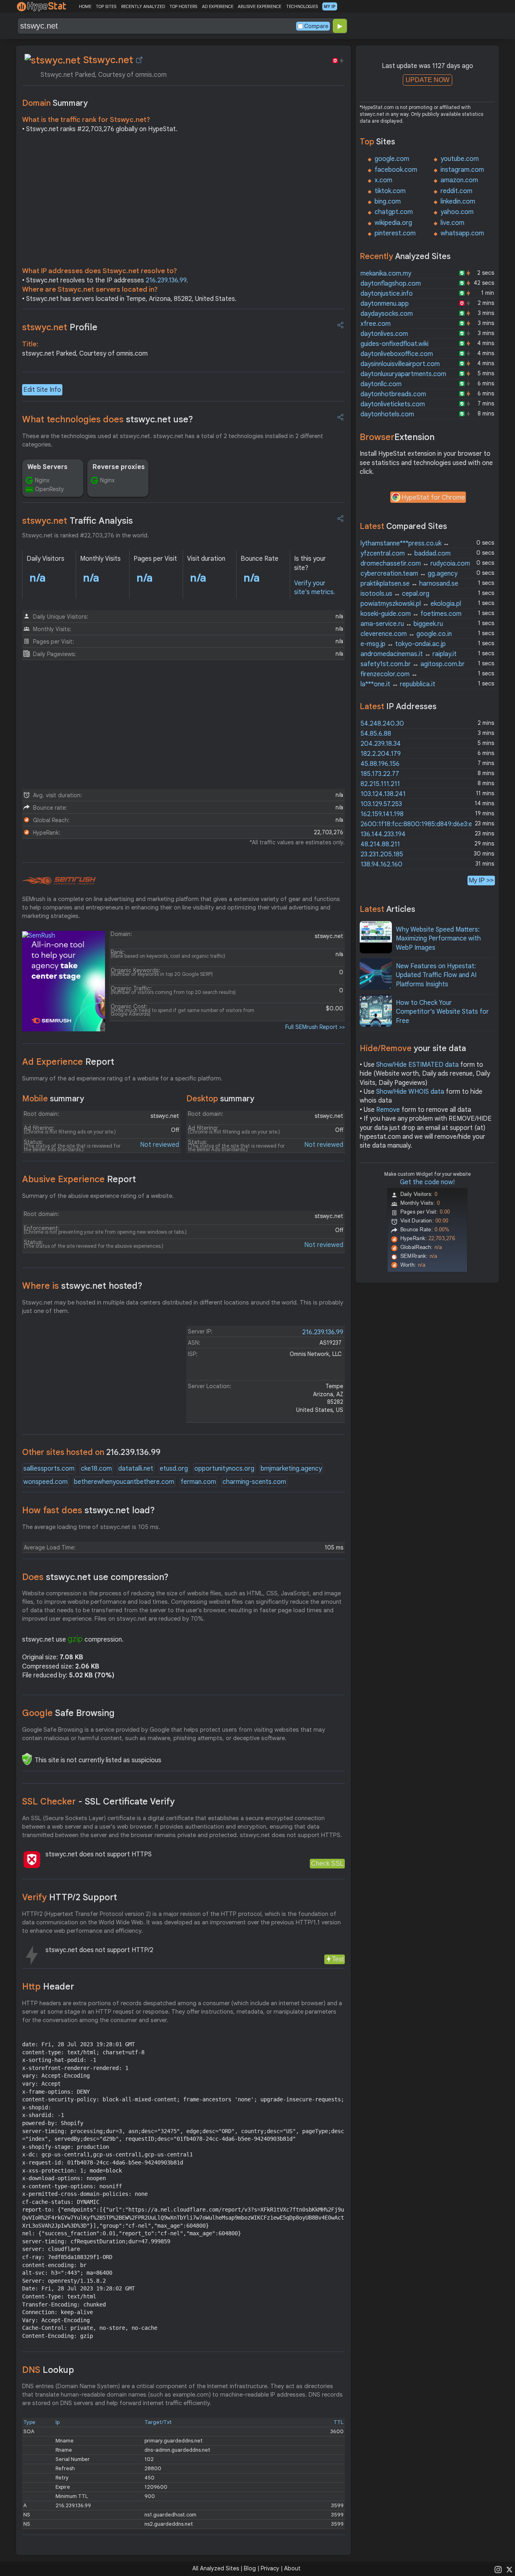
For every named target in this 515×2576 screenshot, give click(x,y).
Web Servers (47, 467)
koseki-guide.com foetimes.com (411, 614)
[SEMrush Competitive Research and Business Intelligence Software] (59, 881)
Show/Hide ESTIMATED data (417, 1065)
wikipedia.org (393, 223)
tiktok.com (390, 191)
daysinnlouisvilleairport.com (400, 364)
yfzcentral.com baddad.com (406, 553)
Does (95, 1577)
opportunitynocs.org (224, 1469)
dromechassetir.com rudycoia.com (415, 564)
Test (338, 1959)
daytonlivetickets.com (393, 404)
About (292, 2568)
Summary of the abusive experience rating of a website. (98, 1196)
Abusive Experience (79, 1179)
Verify (70, 1897)
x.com (383, 180)
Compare (316, 26)
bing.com (388, 202)
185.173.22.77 (380, 774)
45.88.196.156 (380, 764)
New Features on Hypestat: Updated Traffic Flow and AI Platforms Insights (436, 975)
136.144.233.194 (383, 834)
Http (48, 1987)
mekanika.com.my (386, 274)
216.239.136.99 (166, 280)
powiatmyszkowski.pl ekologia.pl (411, 604)
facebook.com (396, 170)
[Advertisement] (183, 202)
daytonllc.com (381, 384)
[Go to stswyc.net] (139, 60)
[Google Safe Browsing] (27, 1759)
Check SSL (327, 1863)
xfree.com (376, 324)
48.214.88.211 (380, 844)
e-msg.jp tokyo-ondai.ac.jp (403, 644)
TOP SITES (106, 6)
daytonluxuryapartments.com (403, 374)
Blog (250, 2568)
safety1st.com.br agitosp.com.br (413, 664)
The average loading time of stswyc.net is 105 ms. (91, 1527)
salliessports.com (49, 1469)
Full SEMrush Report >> (315, 1027)
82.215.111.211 (380, 784)
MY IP (330, 6)
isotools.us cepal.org (395, 594)
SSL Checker (98, 1801)
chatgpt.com (394, 212)
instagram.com (462, 170)
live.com (452, 223)
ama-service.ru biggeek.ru (402, 624)
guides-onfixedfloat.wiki (394, 344)
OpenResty (49, 489)
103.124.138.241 (383, 794)
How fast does (89, 1510)
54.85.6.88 (376, 734)
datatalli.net (136, 1469)
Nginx (42, 480)
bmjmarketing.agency (291, 1469)
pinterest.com (395, 233)
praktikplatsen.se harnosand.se (409, 584)
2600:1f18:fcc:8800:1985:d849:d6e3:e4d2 (422, 824)
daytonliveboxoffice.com (397, 354)
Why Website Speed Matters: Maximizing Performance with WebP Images (438, 939)
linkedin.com (458, 202)
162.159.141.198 (382, 814)
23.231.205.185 (382, 854)
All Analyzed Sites (216, 2568)
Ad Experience (68, 1062)
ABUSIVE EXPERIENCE (260, 6)
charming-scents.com (254, 1482)
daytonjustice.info (387, 294)
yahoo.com (457, 212)
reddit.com (456, 191)
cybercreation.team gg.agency (409, 574)
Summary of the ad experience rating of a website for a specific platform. (122, 1078)
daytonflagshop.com (391, 284)
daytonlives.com (384, 334)
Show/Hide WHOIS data (410, 1092)
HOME (85, 6)
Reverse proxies (119, 467)
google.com (392, 159)
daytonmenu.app (385, 304)
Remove (388, 1110)
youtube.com (460, 159)
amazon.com (459, 180)
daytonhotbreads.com (393, 394)
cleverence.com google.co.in (406, 634)
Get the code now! (427, 1182)
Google (68, 1713)
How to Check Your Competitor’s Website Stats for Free (442, 1012)
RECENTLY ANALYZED (143, 6)
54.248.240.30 (382, 724)
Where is (82, 1286)
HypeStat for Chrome (433, 498)
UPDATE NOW (427, 80)
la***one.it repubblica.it (398, 684)
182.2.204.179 (381, 754)
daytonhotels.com (387, 414)
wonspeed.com (45, 1482)
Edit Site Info (42, 390)
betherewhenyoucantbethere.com (124, 1482)
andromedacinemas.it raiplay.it (409, 654)
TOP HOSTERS (183, 6)
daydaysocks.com (387, 314)
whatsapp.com (462, 233)
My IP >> (481, 880)
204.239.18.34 (381, 744)
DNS (48, 2370)
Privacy (270, 2568)
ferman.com (198, 1482)
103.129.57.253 (381, 804)
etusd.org (174, 1469)
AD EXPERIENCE (218, 6)
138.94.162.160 (381, 864)
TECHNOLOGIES (302, 6)
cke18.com (96, 1469)
